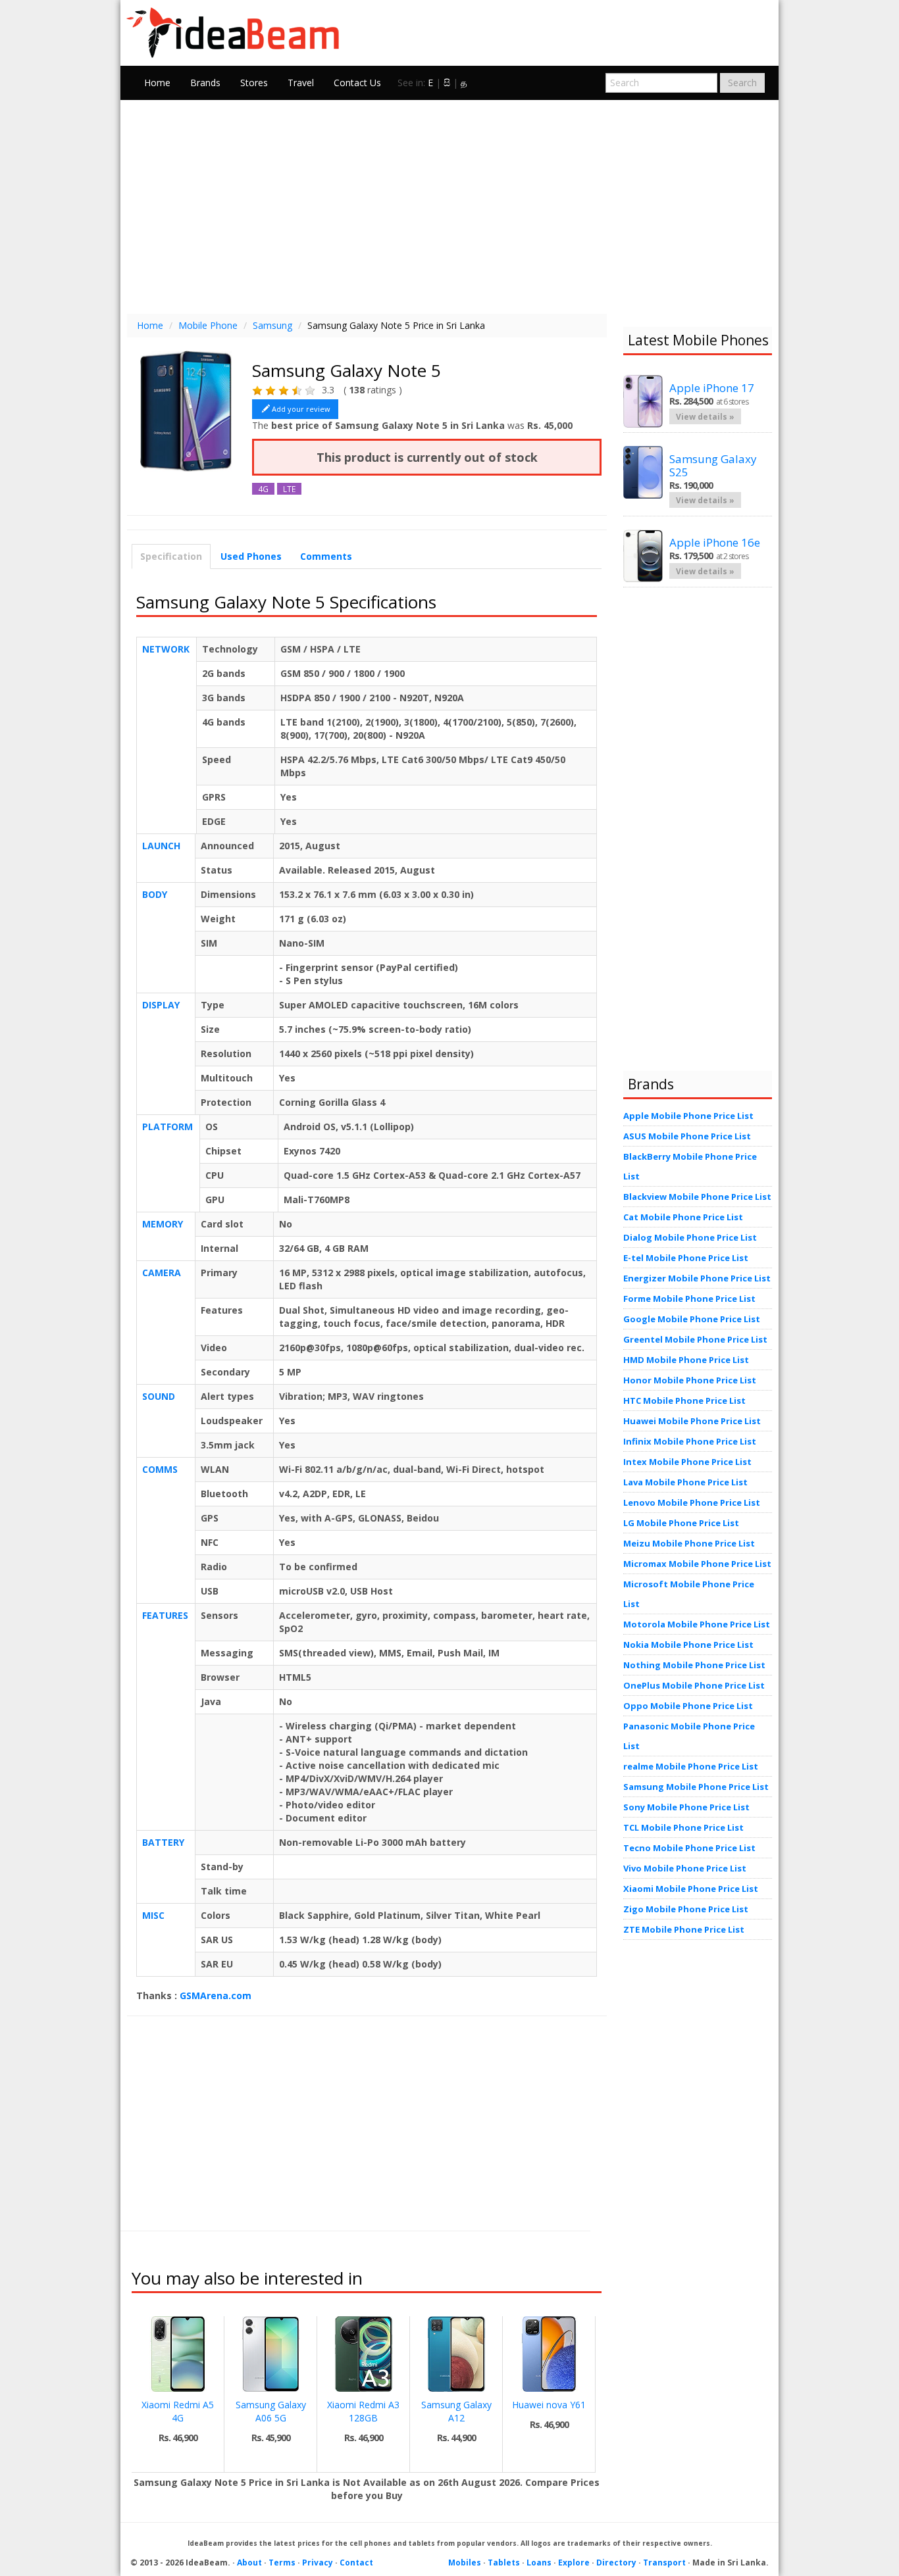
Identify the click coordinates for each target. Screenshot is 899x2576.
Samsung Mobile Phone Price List (696, 1787)
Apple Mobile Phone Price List (688, 1116)
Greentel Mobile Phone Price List (695, 1339)
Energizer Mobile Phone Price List (697, 1278)
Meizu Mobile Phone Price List (689, 1543)
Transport (664, 2563)
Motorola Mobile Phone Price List (697, 1624)
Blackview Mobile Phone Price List (697, 1197)
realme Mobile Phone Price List (691, 1766)
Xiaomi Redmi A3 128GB (363, 2411)
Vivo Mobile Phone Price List (685, 1868)
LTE (289, 489)
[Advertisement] (449, 205)
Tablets (504, 2563)
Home (157, 83)
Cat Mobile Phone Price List (683, 1217)
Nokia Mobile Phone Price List (688, 1645)
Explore (574, 2563)
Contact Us (357, 83)
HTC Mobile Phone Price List (684, 1400)
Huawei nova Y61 (549, 2405)
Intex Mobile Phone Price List (687, 1462)
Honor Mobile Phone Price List (690, 1380)
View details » (705, 416)
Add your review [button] (301, 409)
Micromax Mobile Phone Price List (697, 1564)
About (249, 2563)
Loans (539, 2563)
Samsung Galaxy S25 (713, 465)
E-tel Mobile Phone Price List (686, 1258)
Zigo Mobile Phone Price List (686, 1909)
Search (742, 83)
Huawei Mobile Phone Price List (692, 1421)
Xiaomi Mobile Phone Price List (691, 1889)
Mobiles (465, 2563)
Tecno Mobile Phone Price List (689, 1848)
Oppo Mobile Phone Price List (688, 1706)
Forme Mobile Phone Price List (689, 1299)
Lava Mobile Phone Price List (685, 1482)
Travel (301, 83)
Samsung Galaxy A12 (456, 2411)
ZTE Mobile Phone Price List (684, 1929)
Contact (356, 2563)
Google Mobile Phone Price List (692, 1319)
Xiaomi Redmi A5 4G (178, 2411)
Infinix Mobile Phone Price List (690, 1441)
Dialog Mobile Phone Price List (690, 1237)
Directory (616, 2563)
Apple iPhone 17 (712, 388)
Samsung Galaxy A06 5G (271, 2411)
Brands (205, 83)
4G (263, 489)
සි (447, 83)
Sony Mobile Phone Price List (686, 1807)
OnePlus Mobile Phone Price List (694, 1685)
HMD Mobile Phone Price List (686, 1360)
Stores (254, 83)
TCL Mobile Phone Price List (683, 1827)
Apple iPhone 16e (715, 542)
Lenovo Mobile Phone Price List (692, 1502)
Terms (282, 2563)
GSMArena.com (216, 1995)
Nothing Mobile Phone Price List (694, 1665)
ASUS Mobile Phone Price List (687, 1136)
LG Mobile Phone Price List (681, 1523)
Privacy (318, 2563)
